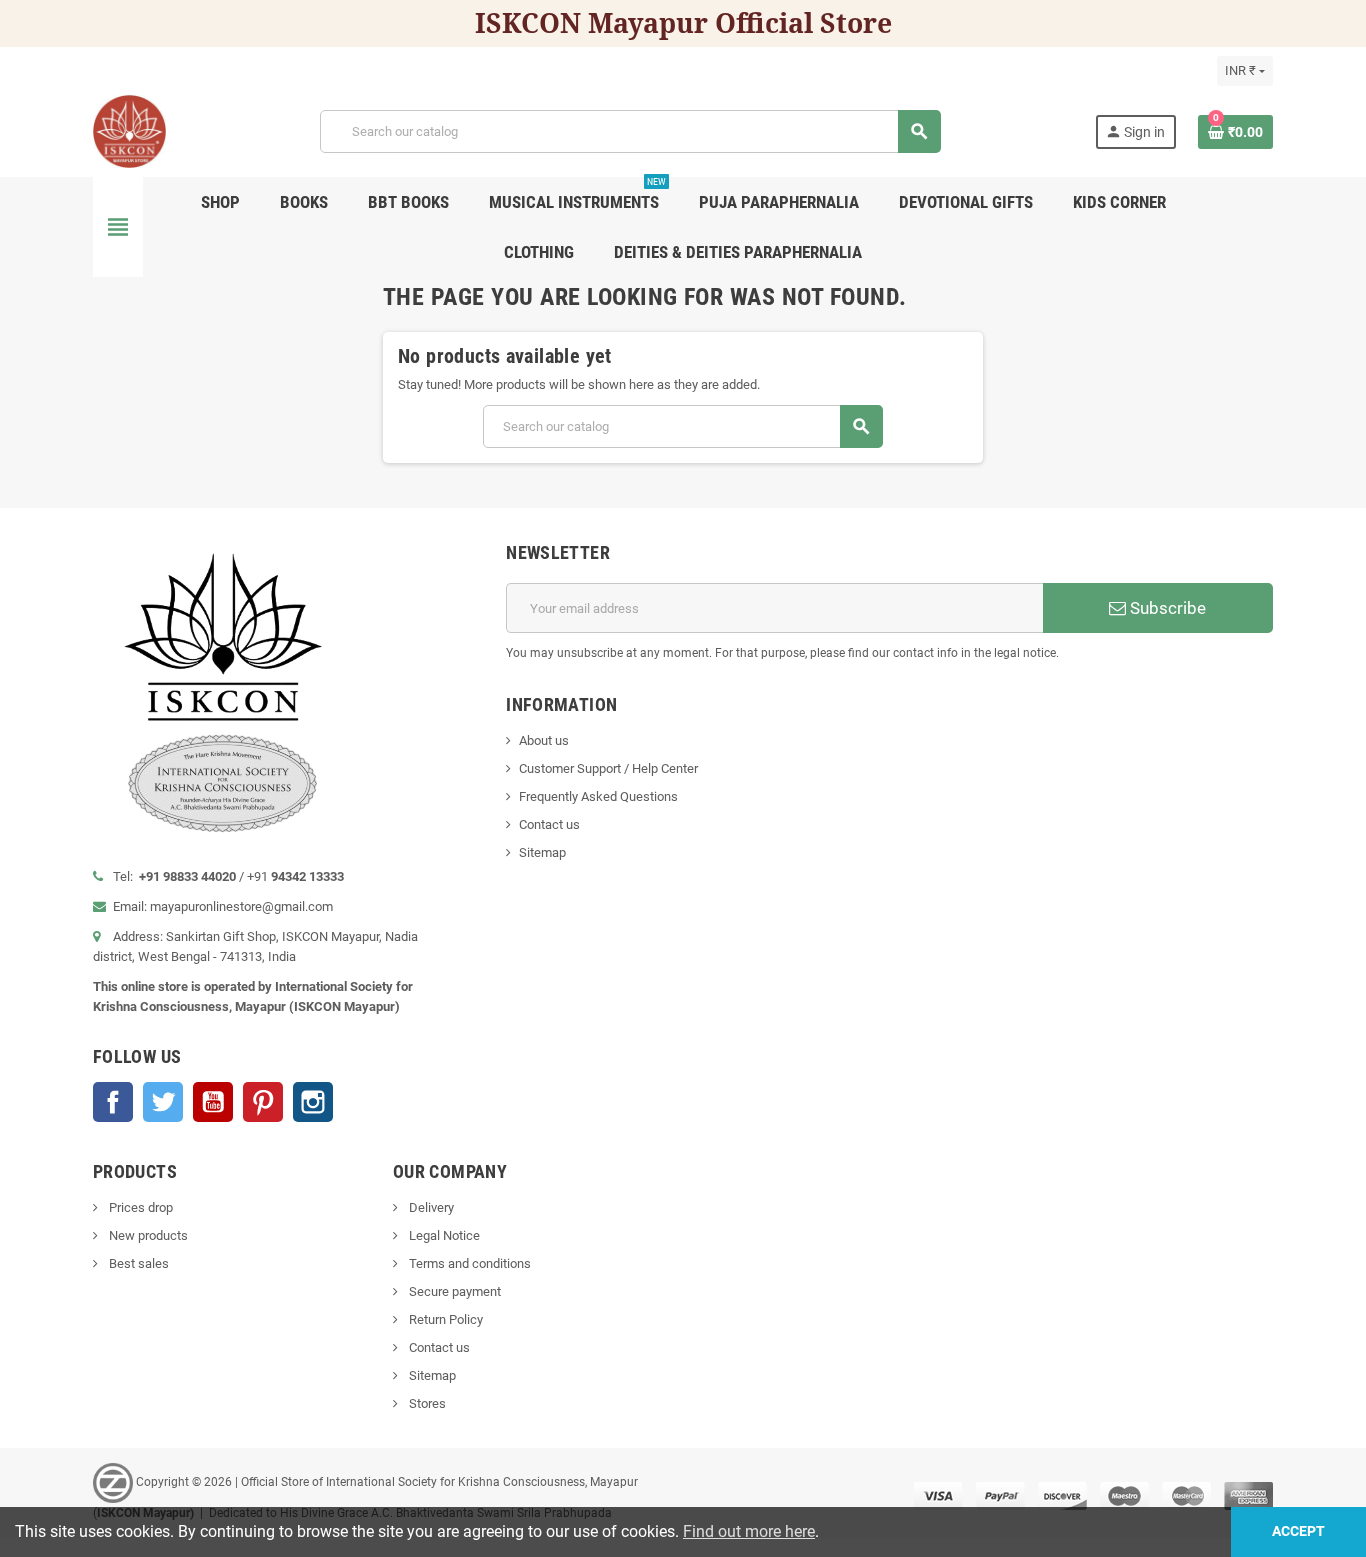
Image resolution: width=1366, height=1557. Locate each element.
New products (147, 1235)
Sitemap (542, 852)
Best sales (137, 1263)
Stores (426, 1403)
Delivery (430, 1207)
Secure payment (453, 1291)
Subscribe (1166, 608)
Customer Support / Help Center (608, 768)
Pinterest (263, 1102)
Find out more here (749, 1531)
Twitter (163, 1102)
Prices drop (139, 1207)
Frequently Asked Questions (598, 796)
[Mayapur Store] (129, 130)
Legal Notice (443, 1235)
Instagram (313, 1102)
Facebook (113, 1102)
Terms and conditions (468, 1263)
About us (544, 740)
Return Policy (444, 1319)
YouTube (213, 1102)
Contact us (549, 824)
